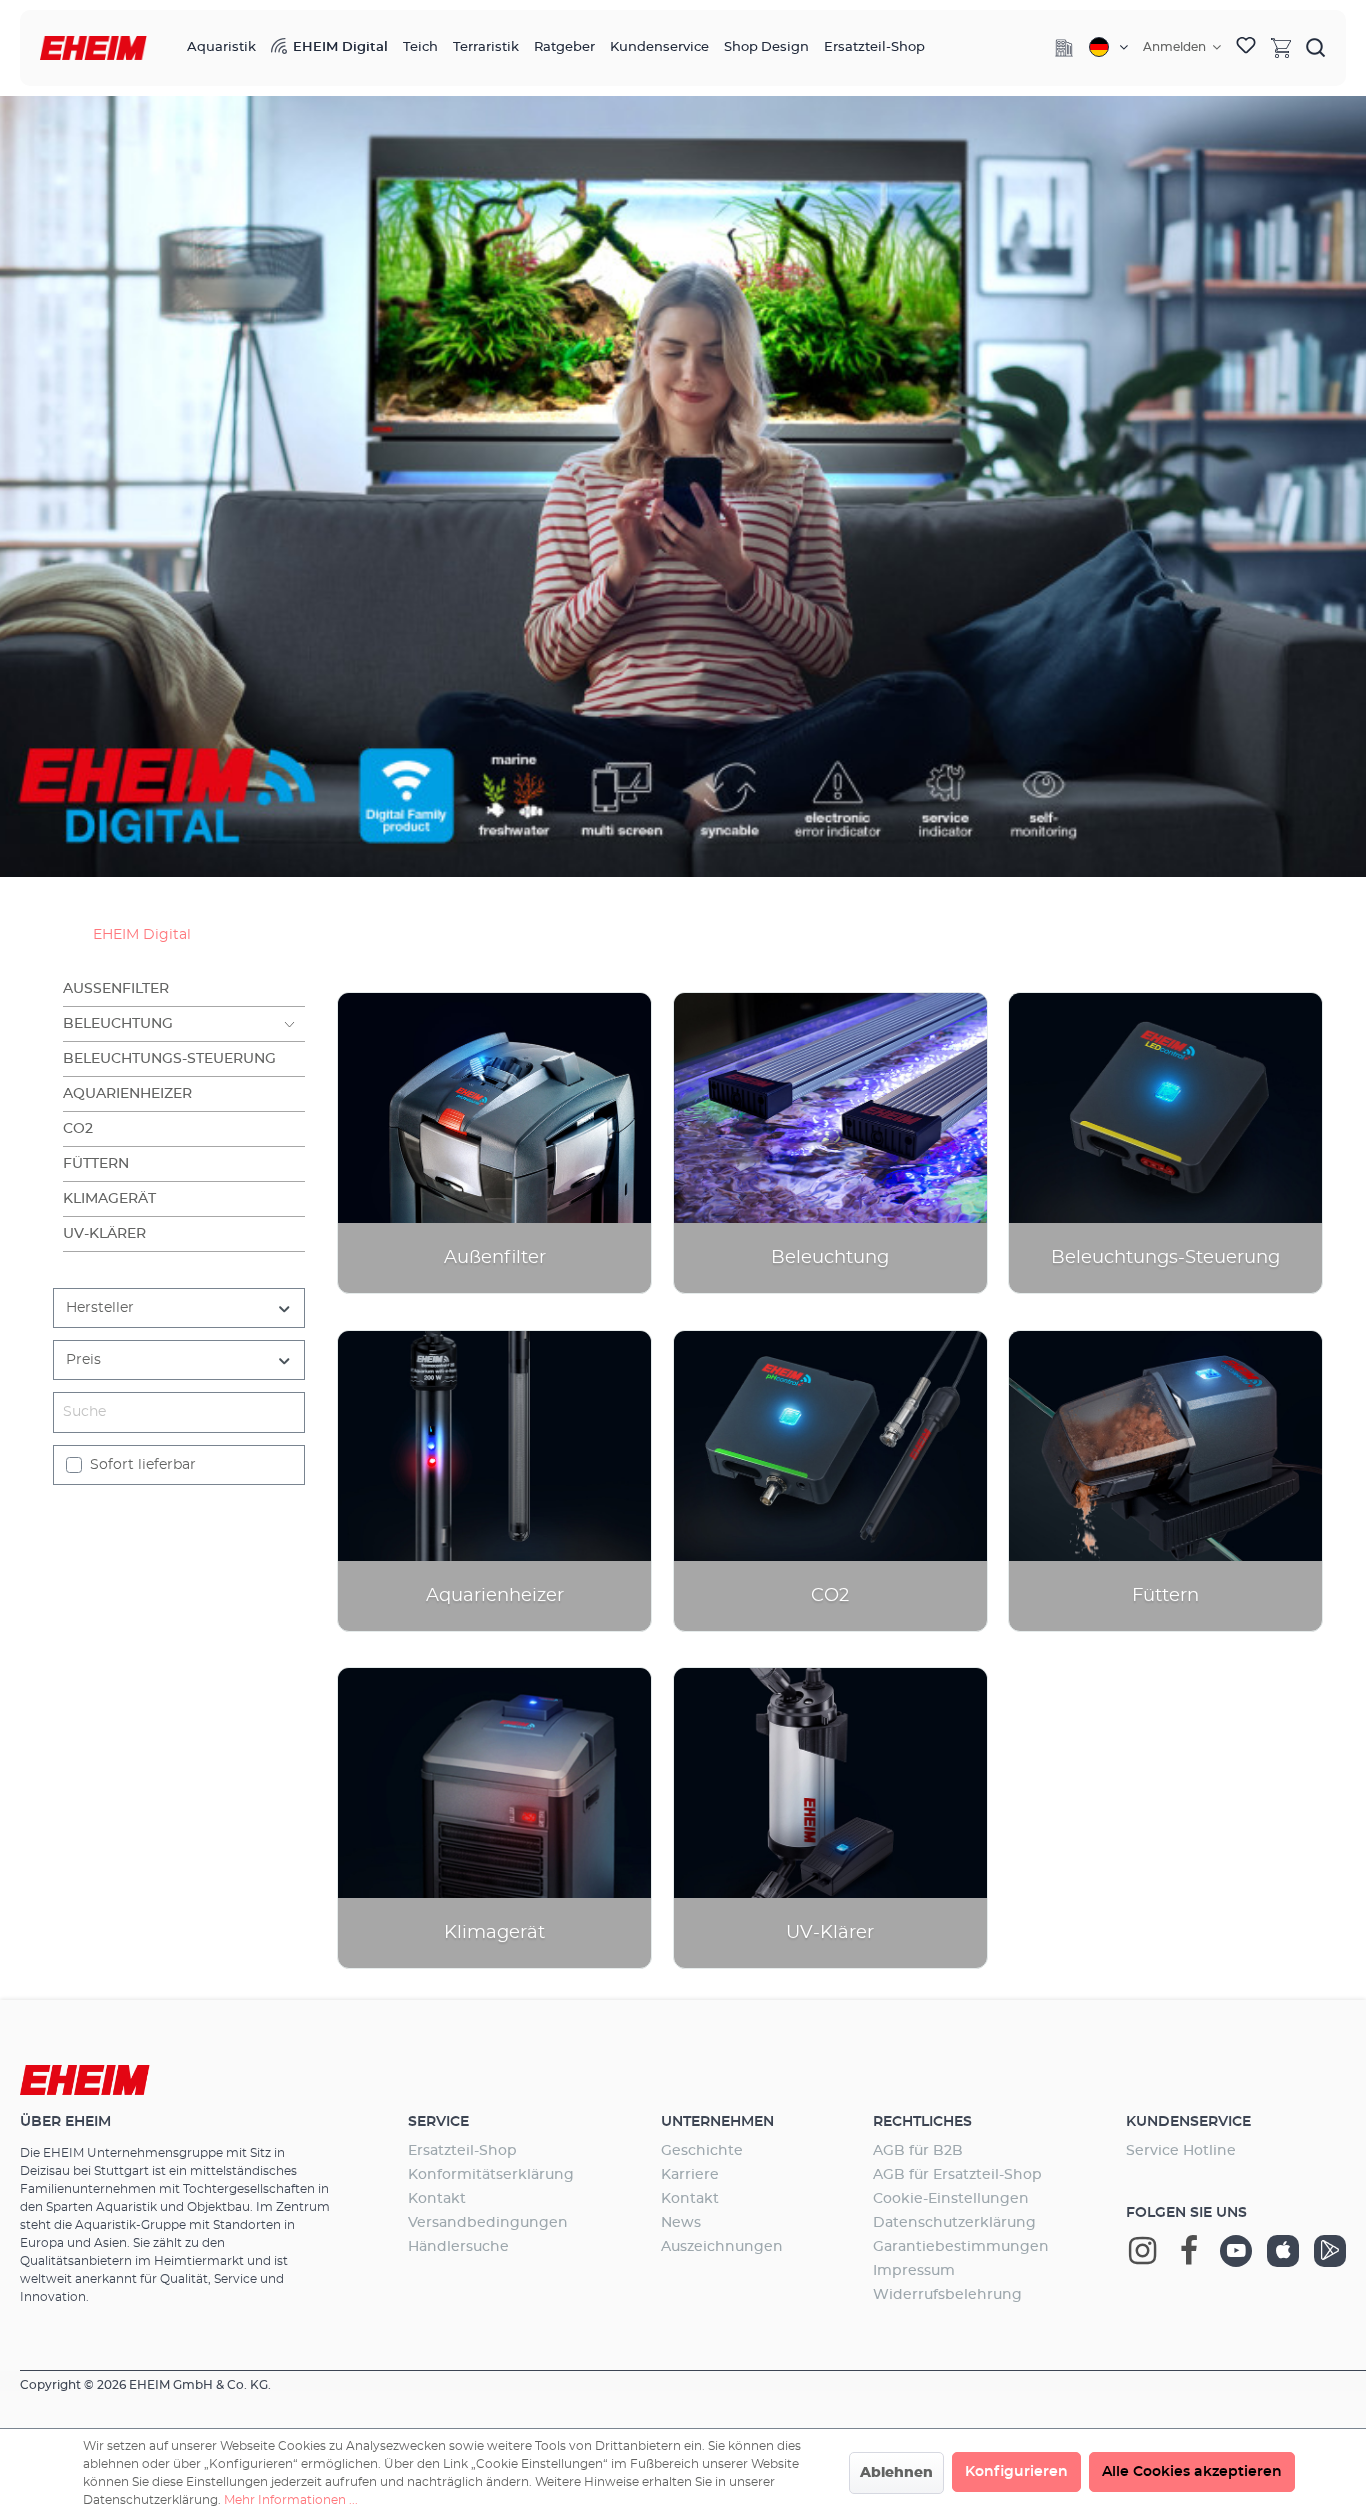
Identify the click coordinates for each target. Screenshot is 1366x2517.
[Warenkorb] (1281, 47)
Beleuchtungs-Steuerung (169, 1059)
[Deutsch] (1108, 47)
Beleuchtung (118, 1024)
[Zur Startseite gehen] (93, 48)
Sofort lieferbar (143, 1465)
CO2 (78, 1129)
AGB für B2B (918, 2151)
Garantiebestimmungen (961, 2247)
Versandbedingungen (488, 2223)
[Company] (1064, 48)
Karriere (690, 2175)
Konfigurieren (1016, 2472)
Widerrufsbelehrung (947, 2295)
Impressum (914, 2271)
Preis (83, 1360)
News (681, 2223)
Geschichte (702, 2151)
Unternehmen (717, 2122)
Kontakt (437, 2199)
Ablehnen (896, 2473)
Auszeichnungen (722, 2247)
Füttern (96, 1164)
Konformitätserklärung (491, 2175)
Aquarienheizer (127, 1094)
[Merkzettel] (1246, 48)
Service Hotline (1181, 2151)
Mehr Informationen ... (291, 2500)
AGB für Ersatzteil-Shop (957, 2175)
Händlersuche (458, 2247)
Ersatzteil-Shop (462, 2151)
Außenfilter (116, 989)
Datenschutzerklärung (954, 2223)
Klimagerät (109, 1199)
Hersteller (100, 1308)
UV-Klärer (104, 1234)
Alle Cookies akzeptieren (1192, 2472)
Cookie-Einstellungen (951, 2199)
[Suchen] (1316, 47)
